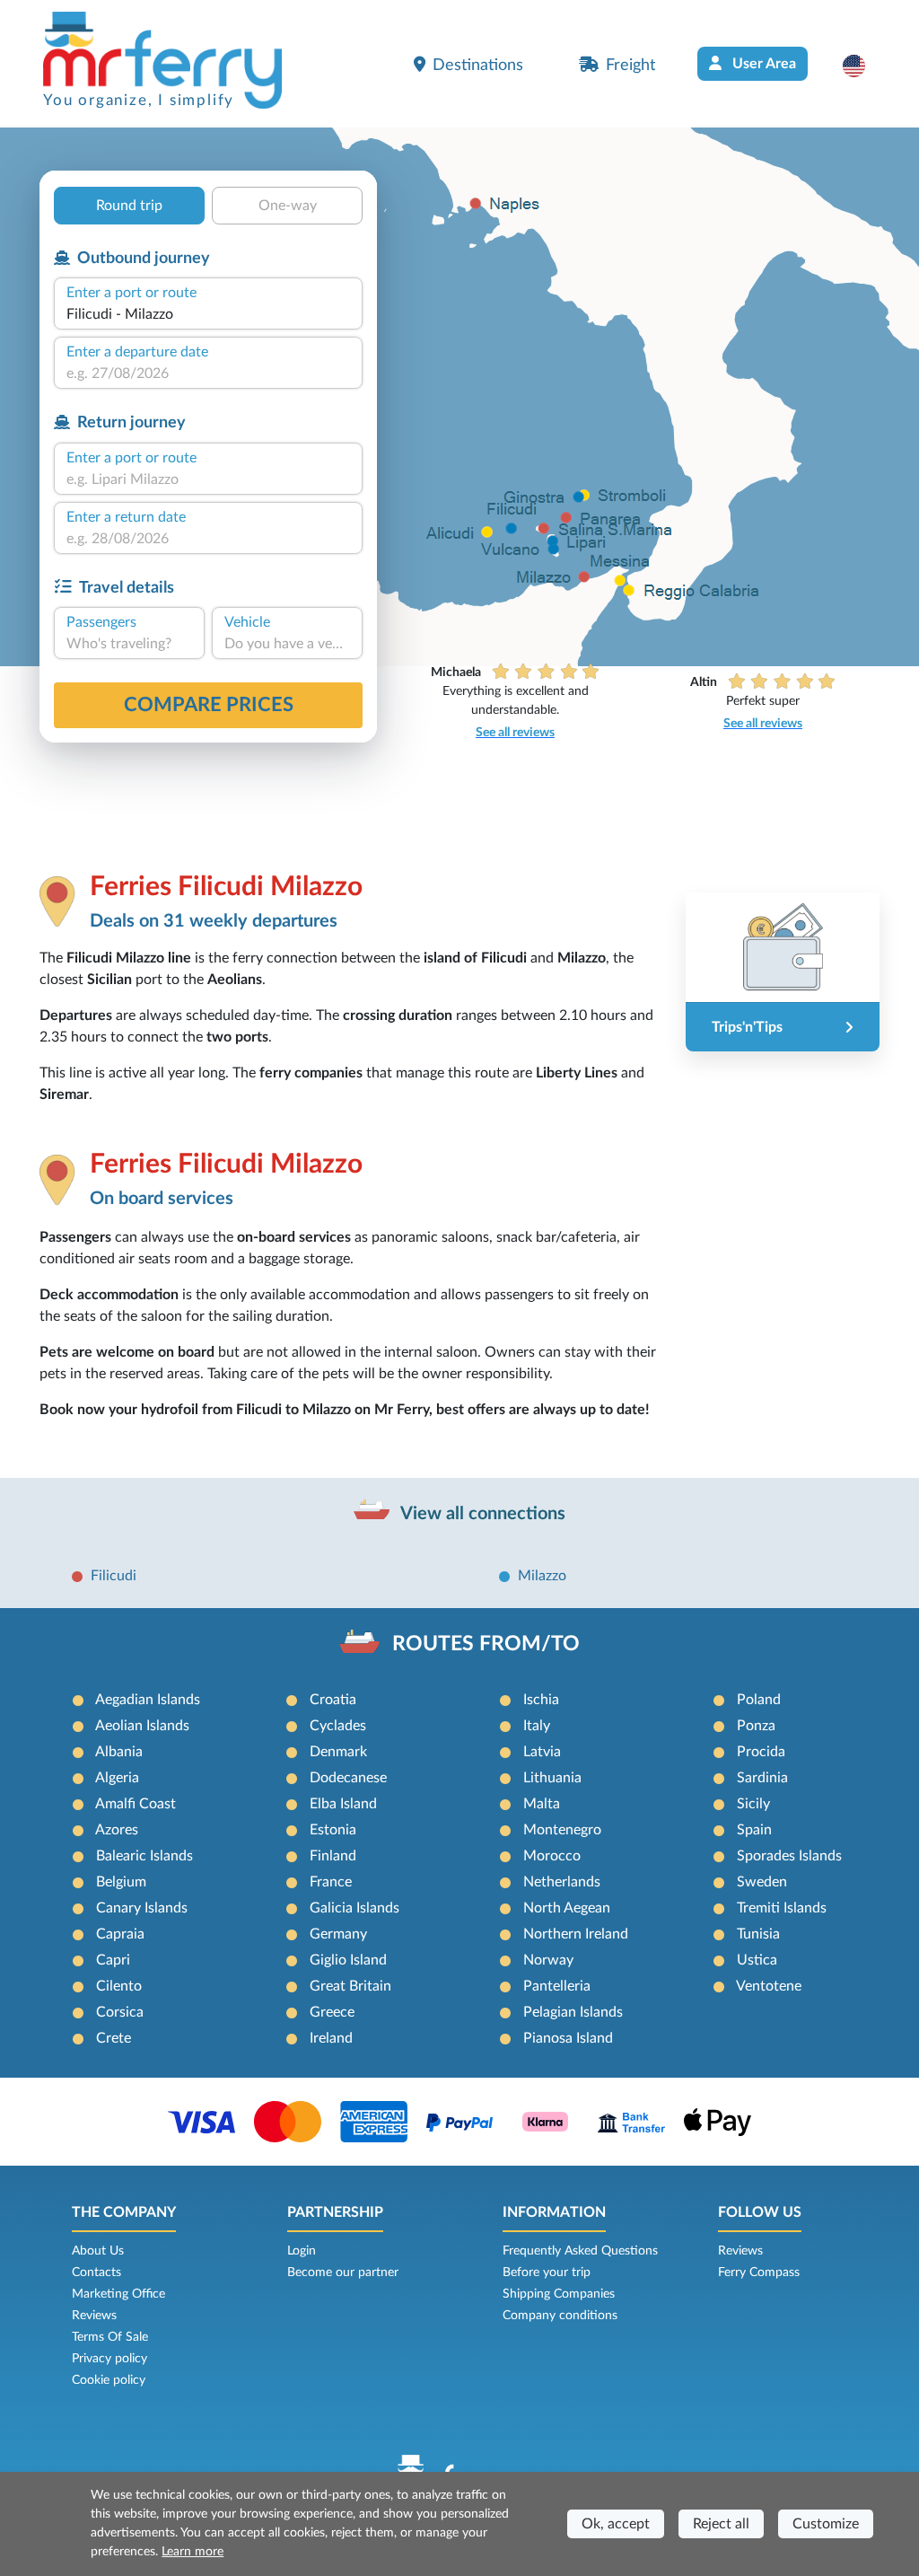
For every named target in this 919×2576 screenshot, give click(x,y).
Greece (332, 2012)
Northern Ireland (576, 1934)
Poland (759, 1700)
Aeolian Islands (142, 1726)
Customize (826, 2524)
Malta (542, 1804)
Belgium (121, 1882)
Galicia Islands (354, 1908)
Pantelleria (557, 1986)
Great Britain (350, 1986)
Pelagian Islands (573, 2012)
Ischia (541, 1700)
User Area (762, 64)
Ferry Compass (759, 2273)
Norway (548, 1960)
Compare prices (209, 705)
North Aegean (567, 1908)
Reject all (721, 2524)
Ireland (331, 2038)
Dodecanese (348, 1778)
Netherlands (562, 1882)
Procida (761, 1752)
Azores (117, 1830)
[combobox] (208, 314)
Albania (119, 1752)
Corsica (120, 2012)
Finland (333, 1856)
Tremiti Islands (782, 1908)
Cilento (119, 1986)
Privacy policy (109, 2359)
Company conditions (560, 2316)
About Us (98, 2251)
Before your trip (547, 2273)
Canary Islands (142, 1908)
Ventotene (769, 1986)
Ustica (757, 1960)
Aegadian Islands (148, 1700)
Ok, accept (616, 2524)
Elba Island (343, 1804)
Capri (113, 1960)
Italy (537, 1726)
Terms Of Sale (110, 2337)
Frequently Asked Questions (580, 2251)
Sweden (762, 1882)
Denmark (338, 1752)
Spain (754, 1830)
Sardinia (762, 1778)
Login (302, 2251)
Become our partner (343, 2273)
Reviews (94, 2316)
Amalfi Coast (136, 1804)
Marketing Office (118, 2294)
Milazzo (542, 1576)
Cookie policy (109, 2380)
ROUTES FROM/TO (486, 1644)
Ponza (756, 1726)
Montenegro (562, 1830)
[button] (863, 66)
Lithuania (552, 1778)
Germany (338, 1934)
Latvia (542, 1752)
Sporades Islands (789, 1856)
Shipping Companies (559, 2294)
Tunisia (758, 1934)
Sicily (753, 1804)
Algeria (117, 1778)
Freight (630, 65)
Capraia (120, 1934)
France (331, 1882)
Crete (114, 2038)
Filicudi (114, 1576)
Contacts (96, 2273)
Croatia (333, 1700)
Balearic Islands (144, 1856)
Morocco (552, 1856)
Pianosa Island (568, 2038)
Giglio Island (348, 1960)
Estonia (333, 1830)
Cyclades (338, 1726)
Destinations (478, 65)
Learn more (193, 2552)
